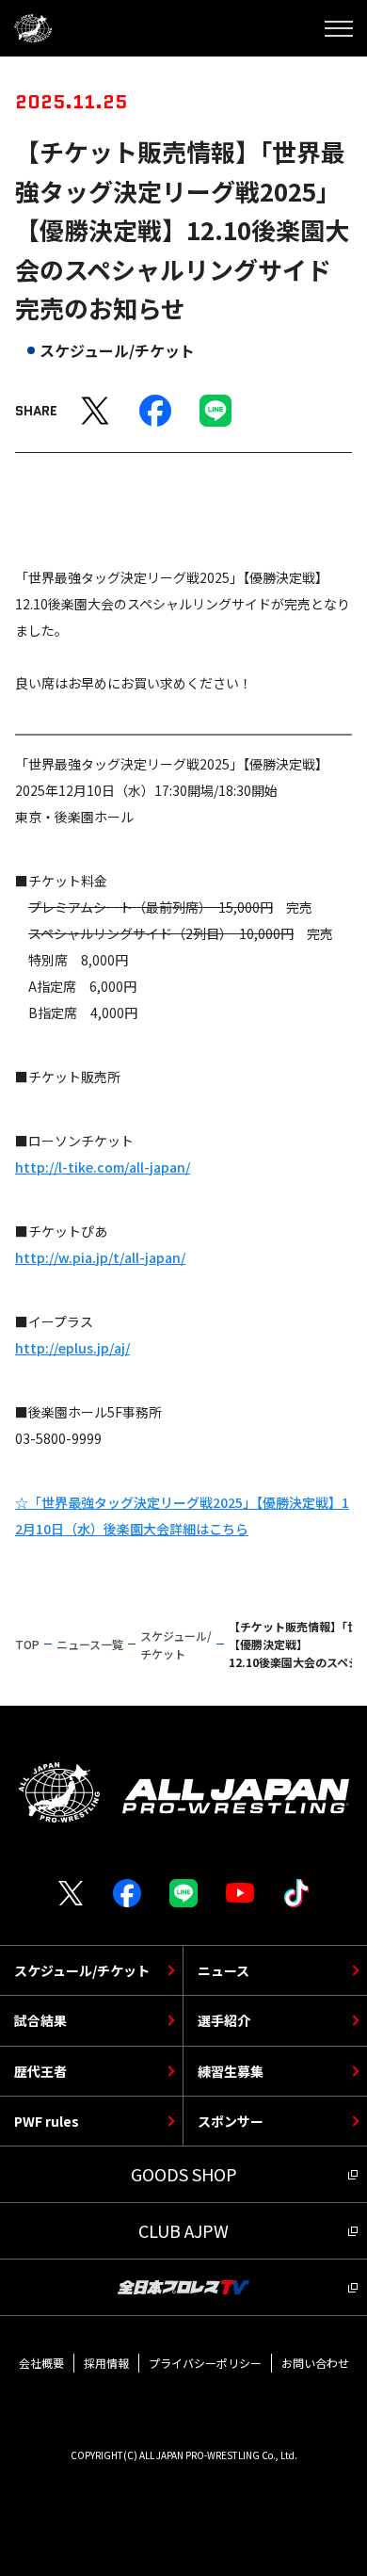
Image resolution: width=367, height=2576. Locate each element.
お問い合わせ (315, 2363)
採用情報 (106, 2363)
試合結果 (40, 2020)
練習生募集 (231, 2071)
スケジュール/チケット (82, 1970)
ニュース (223, 1970)
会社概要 (41, 2363)
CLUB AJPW (183, 2230)
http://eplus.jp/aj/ (72, 1348)
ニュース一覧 (90, 1644)
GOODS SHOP (184, 2174)
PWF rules (47, 2121)
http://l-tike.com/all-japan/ (103, 1167)
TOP (27, 1644)
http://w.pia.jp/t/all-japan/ (100, 1257)
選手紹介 (224, 2020)
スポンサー (231, 2121)
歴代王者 (40, 2071)
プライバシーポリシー (205, 2363)
